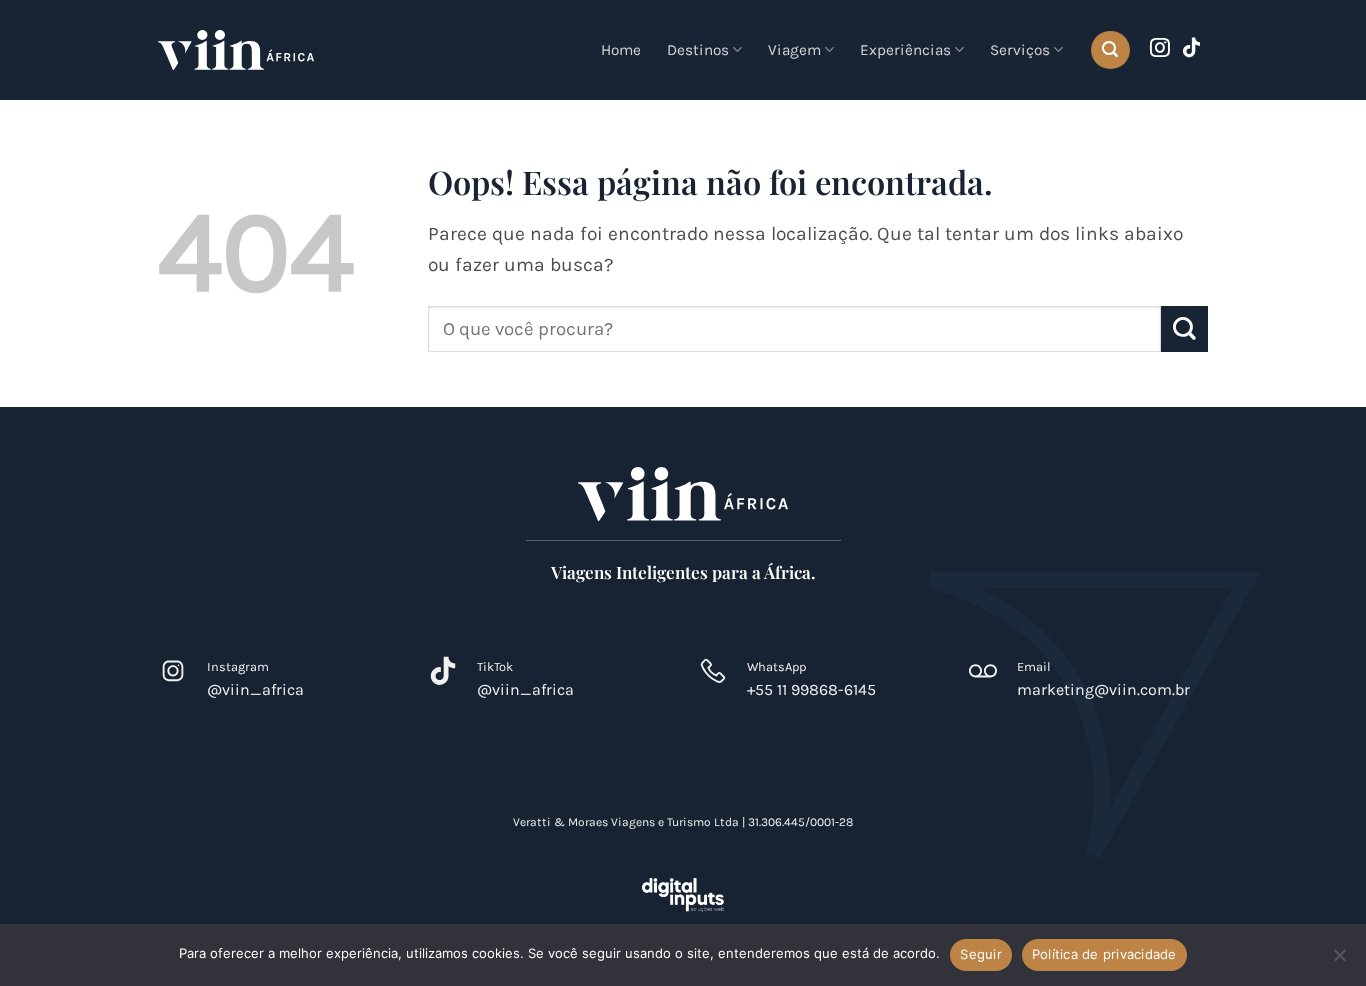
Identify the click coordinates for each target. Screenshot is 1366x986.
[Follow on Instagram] (1160, 49)
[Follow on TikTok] (1192, 49)
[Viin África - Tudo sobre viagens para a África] (236, 50)
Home (621, 50)
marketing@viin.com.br (1103, 689)
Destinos (698, 50)
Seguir (981, 954)
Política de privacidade (1104, 954)
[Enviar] (1184, 329)
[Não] (1339, 961)
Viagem (794, 50)
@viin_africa (255, 689)
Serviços (1020, 50)
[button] (1110, 50)
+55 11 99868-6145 (811, 689)
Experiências (905, 50)
